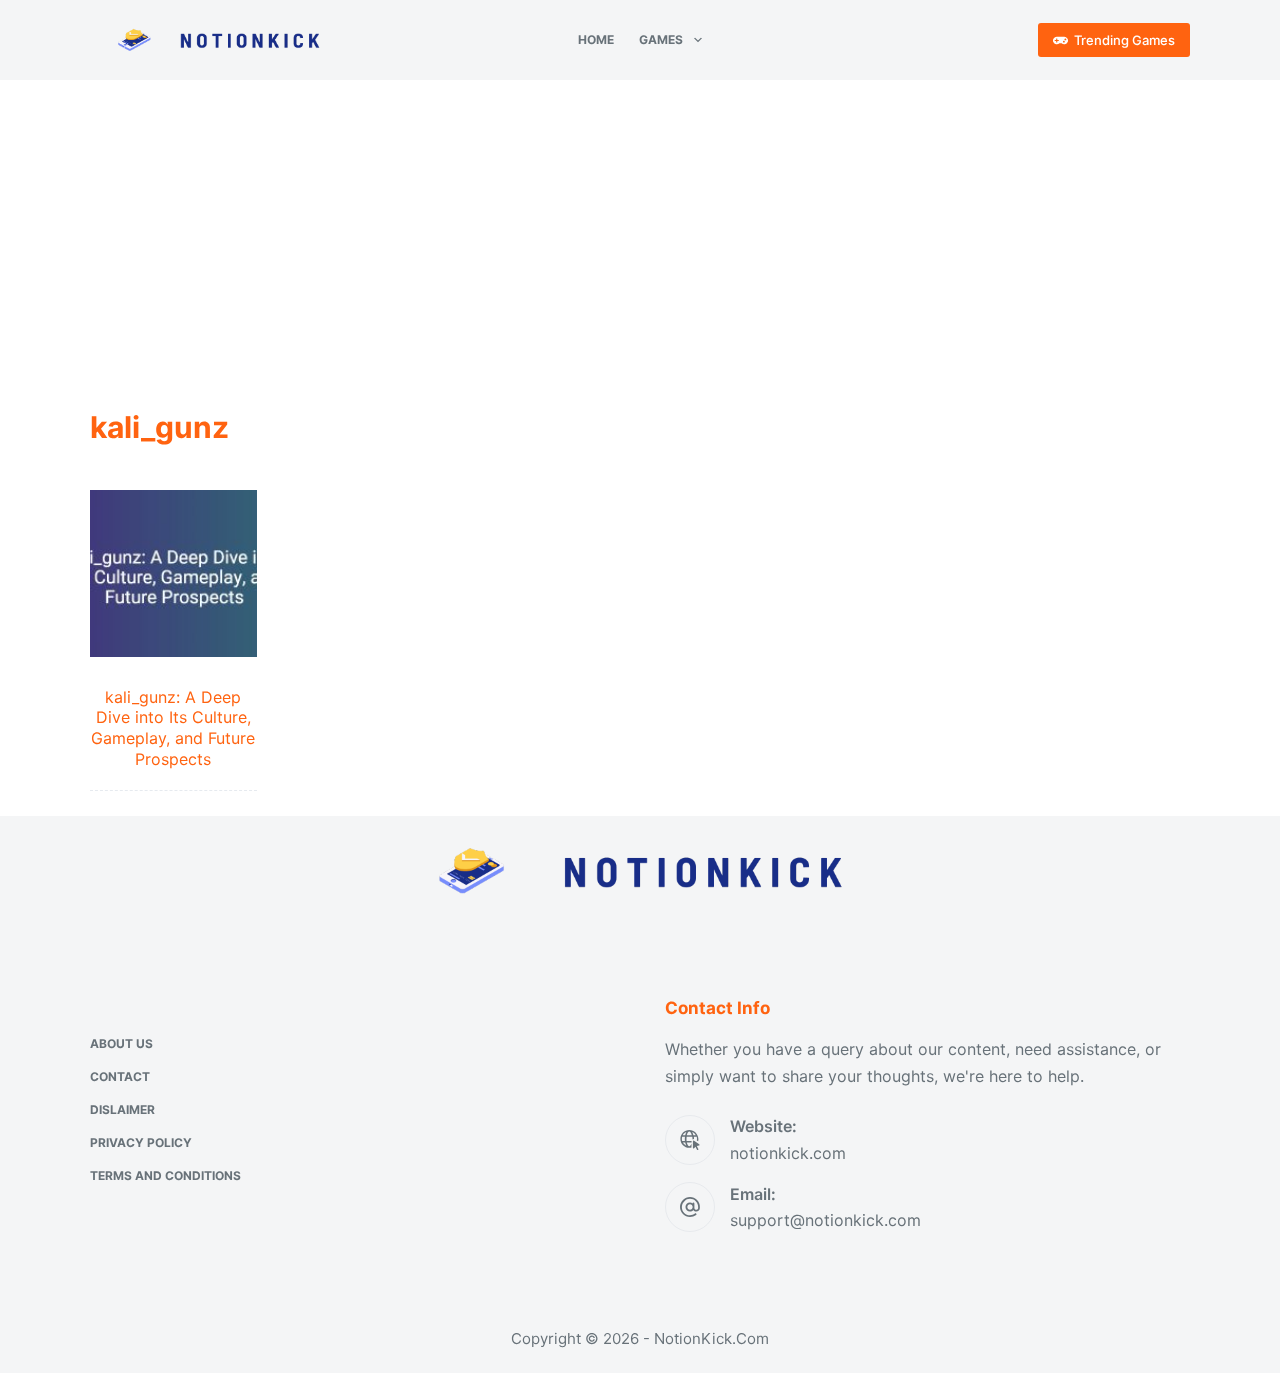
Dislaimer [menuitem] (122, 1109)
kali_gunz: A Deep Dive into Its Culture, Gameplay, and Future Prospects (173, 728)
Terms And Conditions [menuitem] (165, 1175)
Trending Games (1124, 40)
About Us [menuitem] (121, 1043)
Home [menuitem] (596, 39)
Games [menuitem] (661, 39)
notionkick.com (788, 1153)
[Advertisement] (640, 230)
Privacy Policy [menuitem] (141, 1142)
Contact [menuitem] (120, 1076)
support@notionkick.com (825, 1220)
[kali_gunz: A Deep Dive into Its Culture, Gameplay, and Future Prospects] (173, 573)
